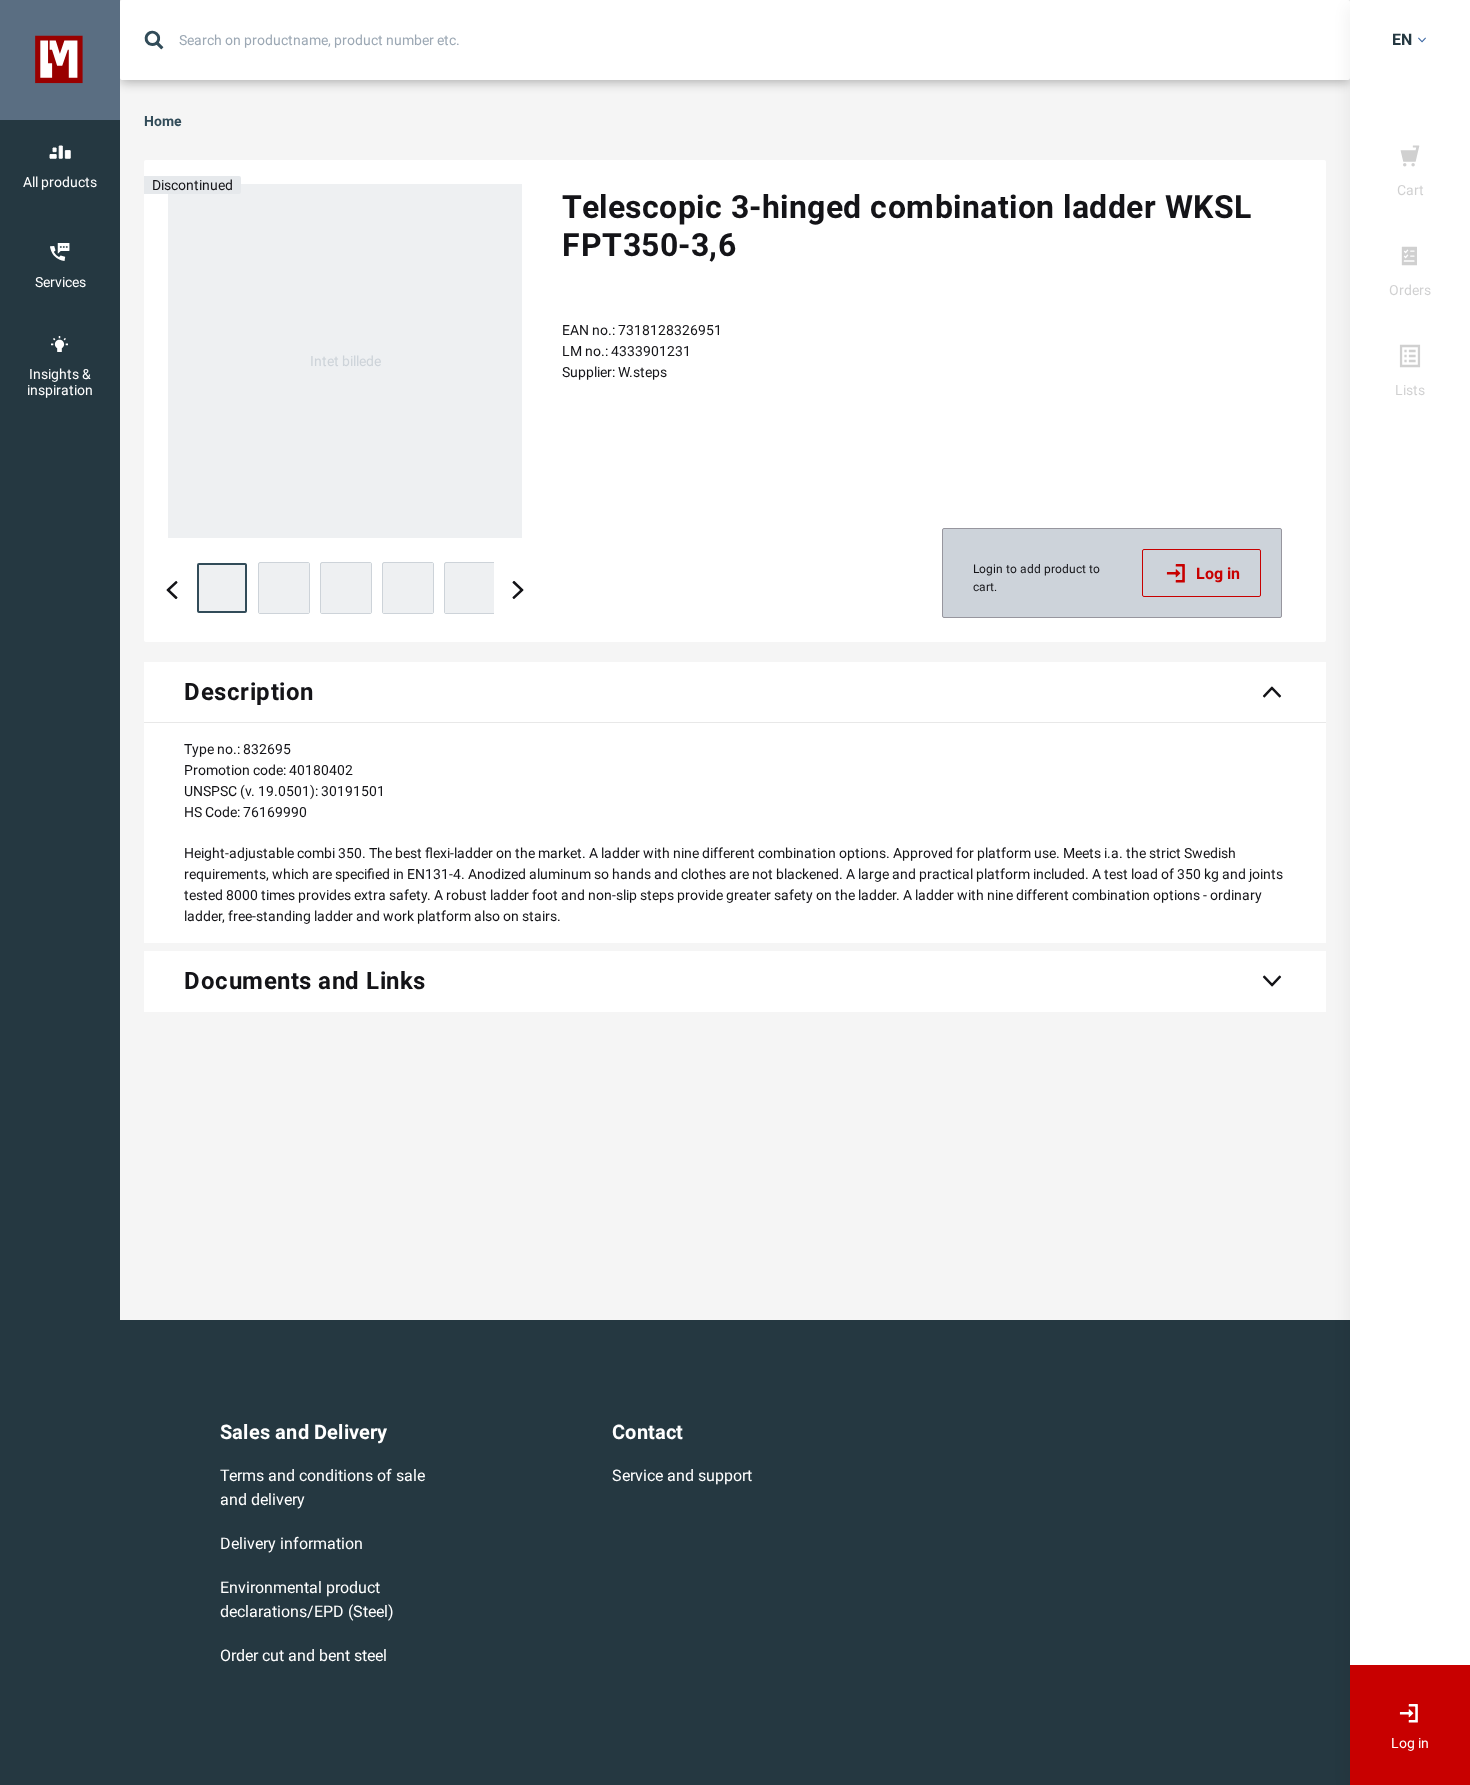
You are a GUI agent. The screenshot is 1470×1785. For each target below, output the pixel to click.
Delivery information (291, 1543)
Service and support (682, 1475)
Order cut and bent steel (303, 1655)
